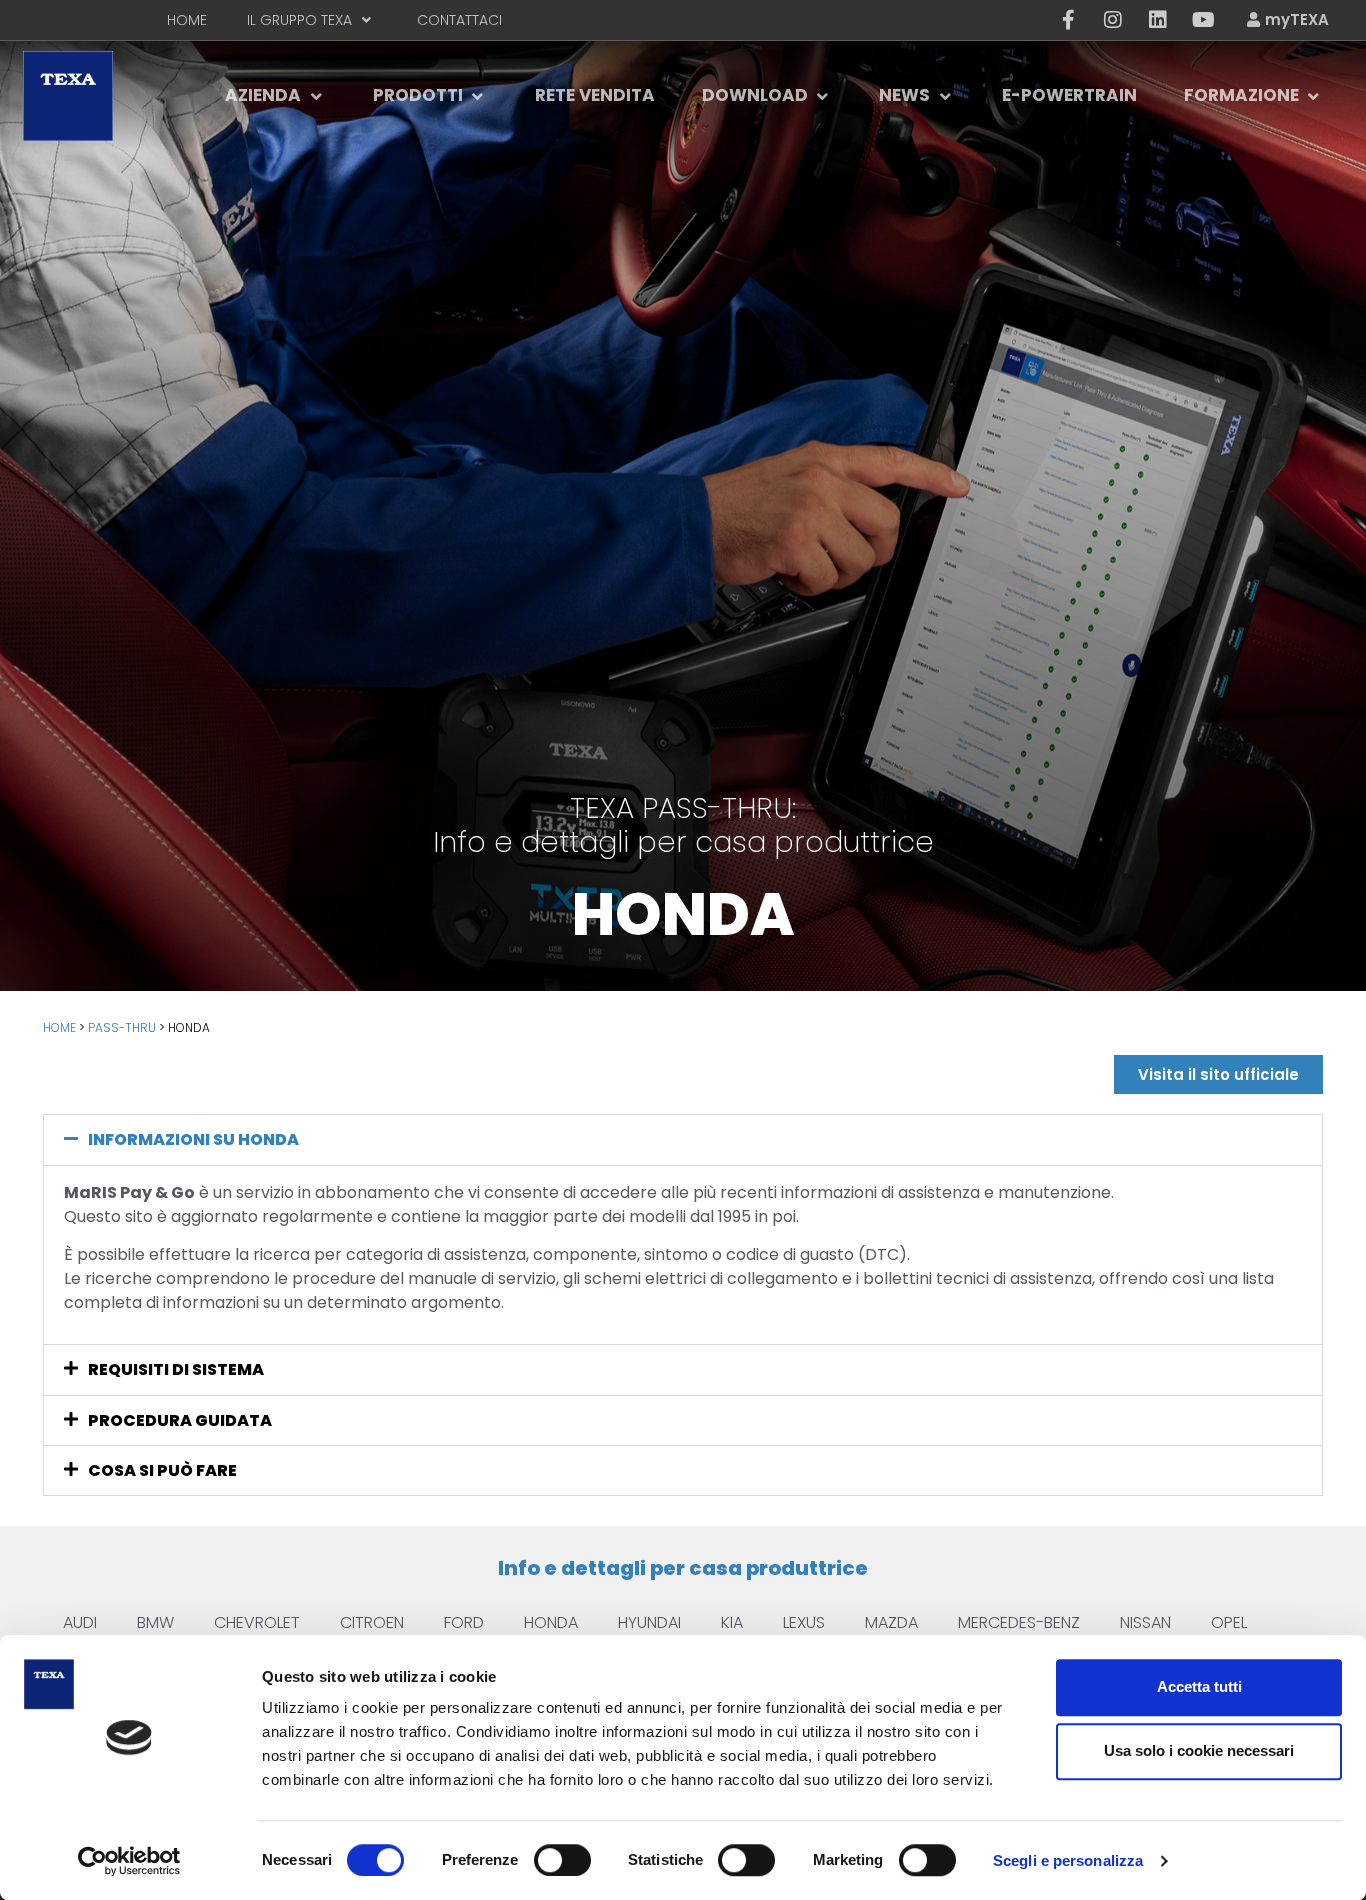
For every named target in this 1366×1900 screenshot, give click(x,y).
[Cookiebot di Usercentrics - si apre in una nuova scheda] (129, 1861)
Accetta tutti (1199, 1686)
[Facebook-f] (1068, 20)
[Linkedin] (1158, 20)
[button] (683, 1139)
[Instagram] (1113, 20)
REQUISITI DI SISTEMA (176, 1369)
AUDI (80, 1622)
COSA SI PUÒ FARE (162, 1470)
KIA (732, 1622)
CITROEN (372, 1622)
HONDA (551, 1622)
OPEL (1229, 1622)
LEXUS (804, 1622)
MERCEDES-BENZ (1019, 1622)
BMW (155, 1622)
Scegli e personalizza (1068, 1860)
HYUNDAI (649, 1622)
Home (59, 1027)
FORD (464, 1622)
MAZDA (891, 1622)
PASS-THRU (122, 1027)
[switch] (562, 1860)
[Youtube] (1203, 20)
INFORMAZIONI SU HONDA (193, 1139)
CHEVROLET (257, 1622)
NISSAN (1145, 1622)
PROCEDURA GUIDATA (180, 1420)
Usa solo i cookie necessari (1199, 1750)
